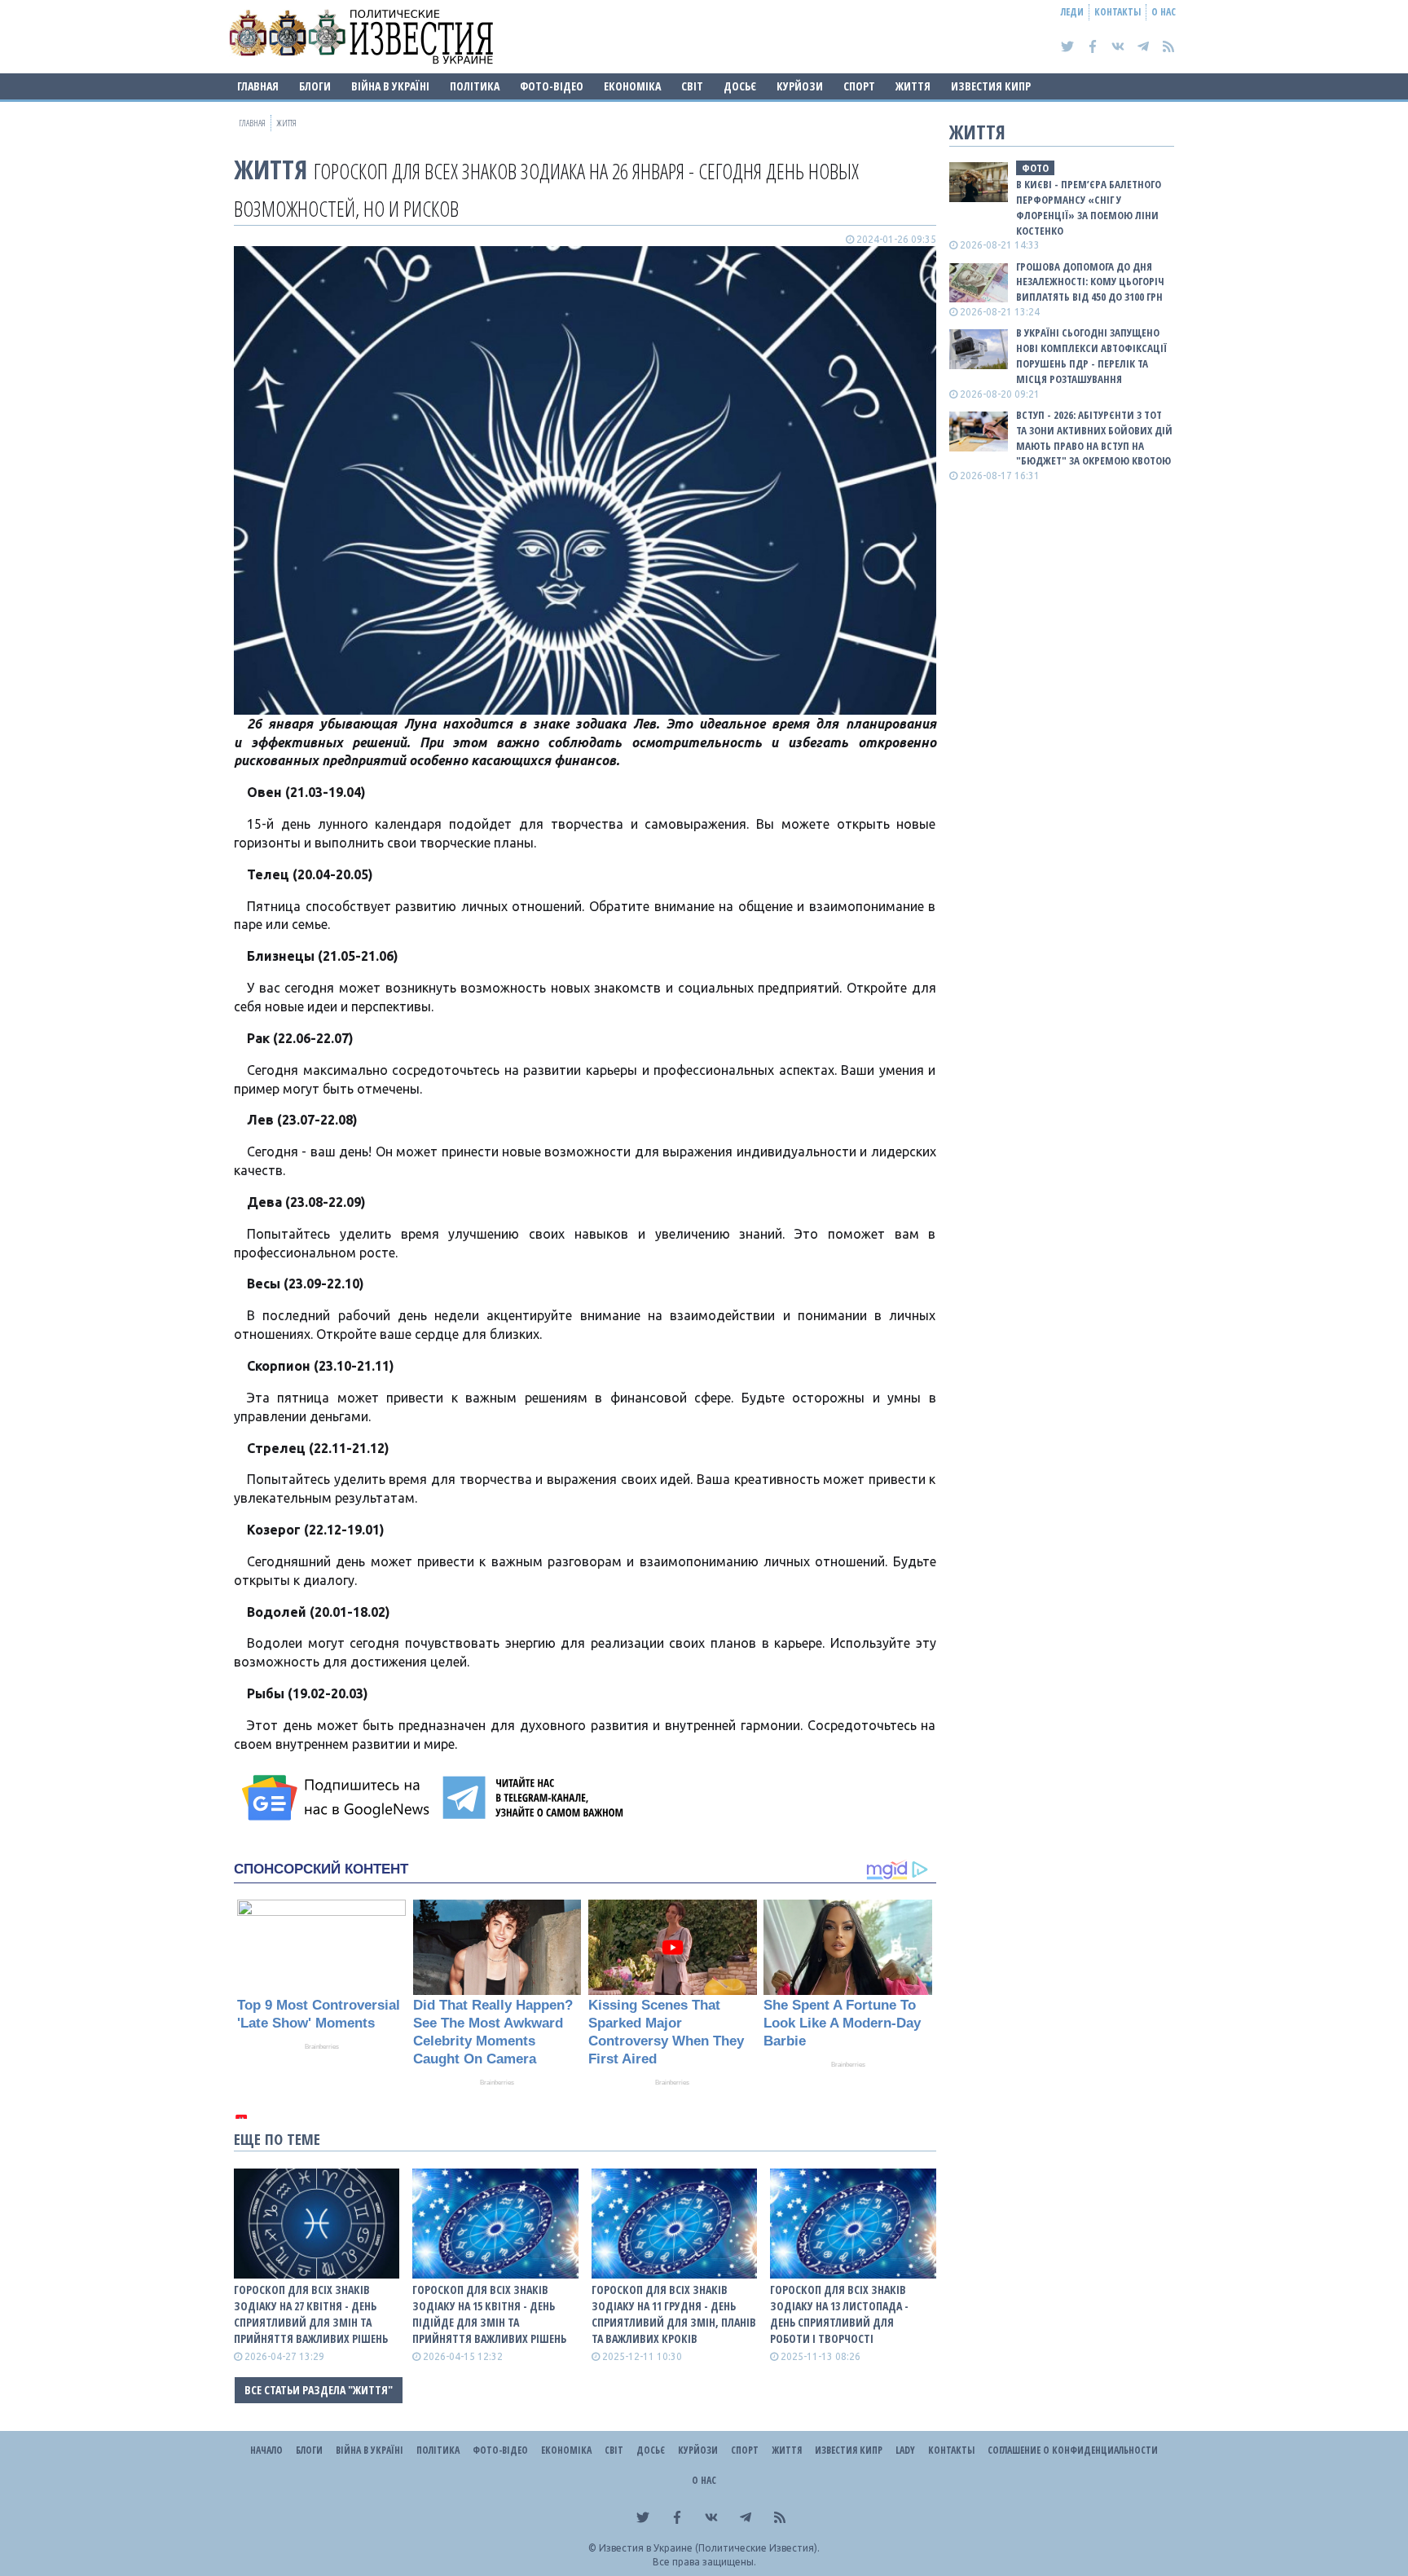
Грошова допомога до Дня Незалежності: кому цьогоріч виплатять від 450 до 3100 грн (1090, 282)
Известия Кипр (991, 86)
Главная (258, 86)
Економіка (632, 86)
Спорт (859, 86)
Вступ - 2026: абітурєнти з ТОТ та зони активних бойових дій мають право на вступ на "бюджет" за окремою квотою (1094, 438)
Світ (692, 86)
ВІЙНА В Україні (390, 86)
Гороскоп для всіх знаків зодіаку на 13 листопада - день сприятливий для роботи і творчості (839, 2314)
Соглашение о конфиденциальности (1073, 2450)
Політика (475, 86)
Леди (1072, 12)
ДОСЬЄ (740, 86)
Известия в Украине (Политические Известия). (709, 2548)
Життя (913, 86)
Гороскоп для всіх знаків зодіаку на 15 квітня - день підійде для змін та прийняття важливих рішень (489, 2314)
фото (1035, 168)
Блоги (315, 86)
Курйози (800, 86)
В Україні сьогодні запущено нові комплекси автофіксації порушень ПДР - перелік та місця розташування (1091, 356)
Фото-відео (552, 86)
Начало (266, 2450)
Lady (905, 2450)
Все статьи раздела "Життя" (319, 2390)
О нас (1164, 12)
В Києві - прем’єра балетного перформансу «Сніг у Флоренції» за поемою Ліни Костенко (1089, 207)
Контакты (1118, 12)
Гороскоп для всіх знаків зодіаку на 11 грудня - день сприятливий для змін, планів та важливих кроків (674, 2314)
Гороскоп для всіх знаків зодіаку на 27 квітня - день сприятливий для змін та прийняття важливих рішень (311, 2314)
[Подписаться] (338, 1798)
